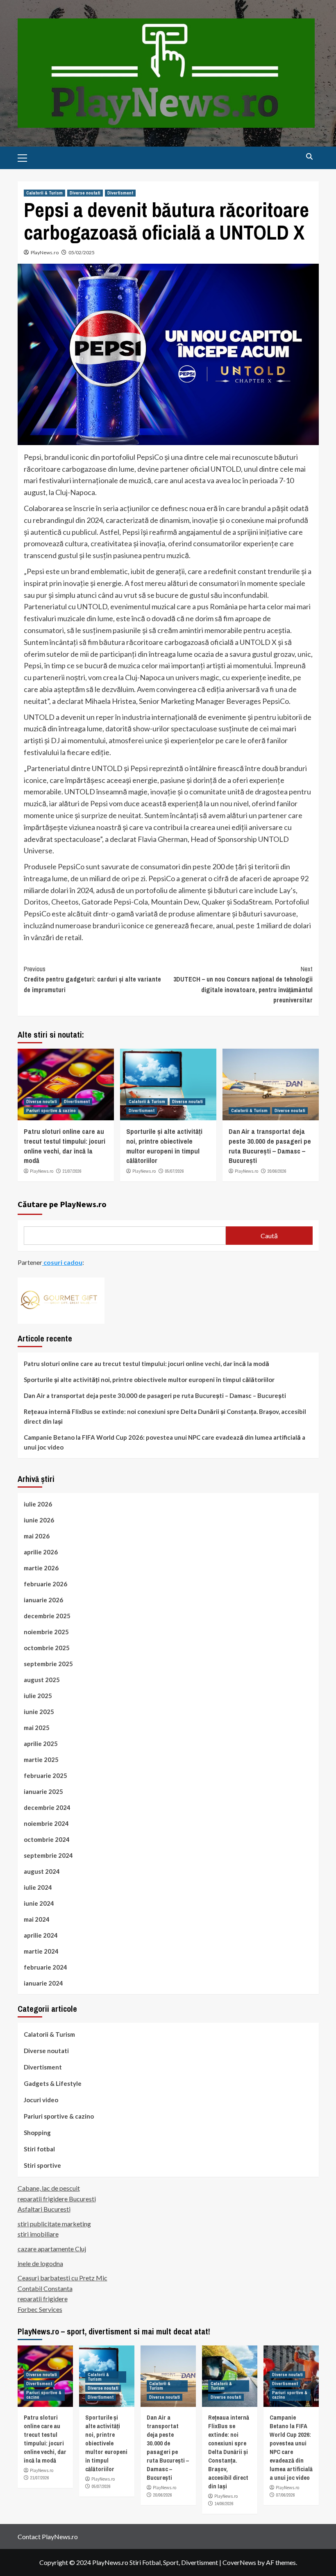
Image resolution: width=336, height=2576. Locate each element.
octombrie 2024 (47, 1839)
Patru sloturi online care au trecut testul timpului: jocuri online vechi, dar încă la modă (65, 1146)
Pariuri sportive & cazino (51, 1110)
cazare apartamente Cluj (52, 2249)
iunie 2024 (39, 1903)
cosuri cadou (62, 1262)
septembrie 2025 (48, 1664)
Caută (269, 1236)
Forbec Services (40, 2309)
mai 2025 (37, 1728)
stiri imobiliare (38, 2234)
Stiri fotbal (39, 2149)
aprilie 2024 (41, 1935)
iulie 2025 (38, 1696)
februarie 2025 (45, 1775)
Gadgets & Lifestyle (53, 2083)
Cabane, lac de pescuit (49, 2188)
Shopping (37, 2133)
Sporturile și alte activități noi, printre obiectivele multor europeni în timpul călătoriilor (164, 1146)
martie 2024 (41, 1951)
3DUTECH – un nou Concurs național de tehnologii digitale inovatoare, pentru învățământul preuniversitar (243, 985)
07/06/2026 (286, 2495)
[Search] (310, 157)
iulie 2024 (38, 1887)
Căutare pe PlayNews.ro (62, 1204)
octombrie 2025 (47, 1648)
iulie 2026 (38, 1504)
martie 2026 (41, 1568)
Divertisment (120, 193)
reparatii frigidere (43, 2299)
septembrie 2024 (48, 1855)
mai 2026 (37, 1536)
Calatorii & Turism (44, 193)
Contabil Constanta (45, 2288)
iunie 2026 (39, 1520)
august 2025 (42, 1680)
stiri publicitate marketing (54, 2224)
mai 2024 (37, 1919)
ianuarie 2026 (43, 1600)
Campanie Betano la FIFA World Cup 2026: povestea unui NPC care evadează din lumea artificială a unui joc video (165, 1442)
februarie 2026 (45, 1584)
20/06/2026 (277, 1171)
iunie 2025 (39, 1712)
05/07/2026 (175, 1171)
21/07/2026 (72, 1171)
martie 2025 (41, 1760)
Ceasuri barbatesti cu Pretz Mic (62, 2278)
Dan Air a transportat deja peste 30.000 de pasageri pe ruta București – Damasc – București (270, 1146)
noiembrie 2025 (46, 1632)
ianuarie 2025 (43, 1791)
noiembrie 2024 (46, 1823)
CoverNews (239, 2562)
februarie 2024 (45, 1967)
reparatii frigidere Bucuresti (57, 2199)
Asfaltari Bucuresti (44, 2209)
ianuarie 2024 (43, 1983)
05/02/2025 (82, 252)
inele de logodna (40, 2263)
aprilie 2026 (41, 1552)
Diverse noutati (85, 193)
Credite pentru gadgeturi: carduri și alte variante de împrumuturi (92, 979)
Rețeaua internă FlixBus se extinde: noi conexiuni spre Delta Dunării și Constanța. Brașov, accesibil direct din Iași (165, 1416)
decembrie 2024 (47, 1807)
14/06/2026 (224, 2504)
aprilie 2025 (41, 1744)
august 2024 (42, 1871)
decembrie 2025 (47, 1616)
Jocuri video (41, 2100)
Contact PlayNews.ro (48, 2536)
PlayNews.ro (45, 252)
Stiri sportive (42, 2165)
